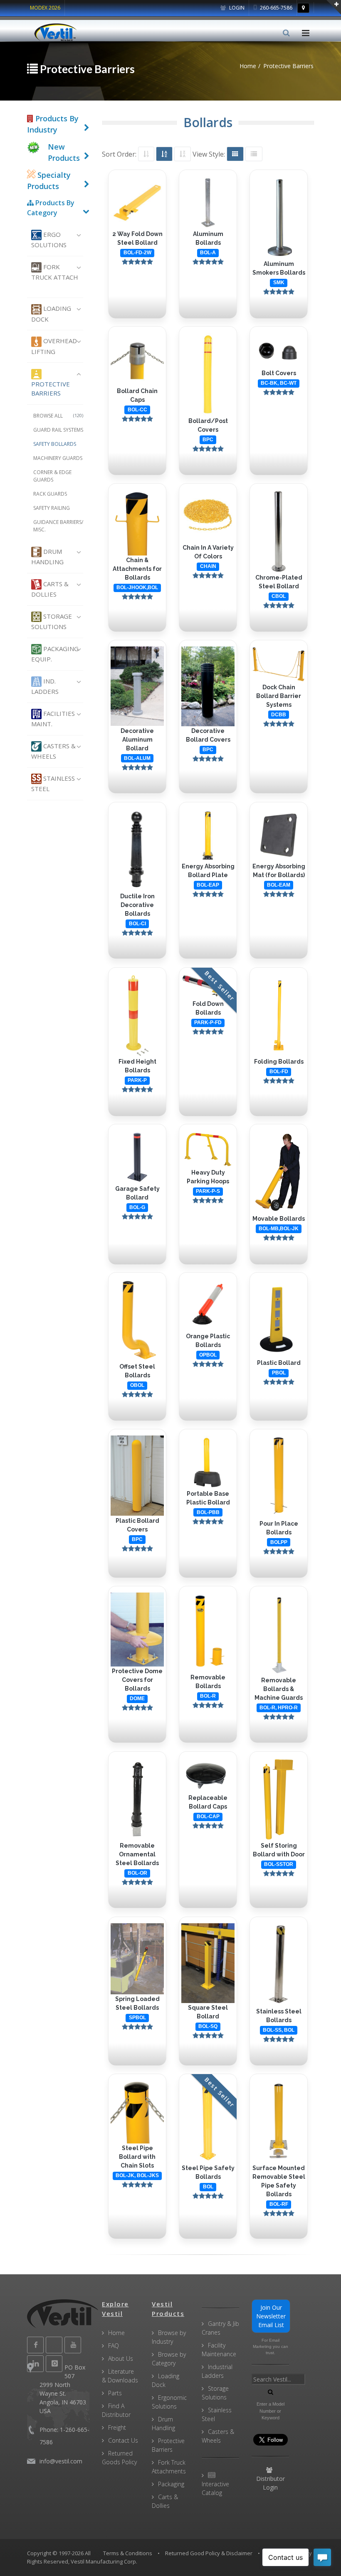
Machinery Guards (58, 458)
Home (116, 2333)
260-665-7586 (276, 8)
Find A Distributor (116, 2410)
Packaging (171, 2484)
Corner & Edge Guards (52, 476)
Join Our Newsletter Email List (271, 2316)
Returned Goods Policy (119, 2458)
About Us (121, 2358)
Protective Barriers (51, 389)
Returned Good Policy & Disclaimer (209, 2553)
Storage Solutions (52, 621)
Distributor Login (271, 2483)
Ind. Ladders (45, 686)
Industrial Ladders (217, 2371)
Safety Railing (52, 508)
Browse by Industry (169, 2337)
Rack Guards (50, 494)
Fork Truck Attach (55, 272)
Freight (117, 2427)
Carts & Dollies (50, 589)
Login (236, 8)
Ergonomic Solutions (169, 2402)
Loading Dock (51, 313)
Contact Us (123, 2440)
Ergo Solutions (49, 240)
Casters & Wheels (53, 751)
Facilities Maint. (53, 719)
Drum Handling (47, 557)
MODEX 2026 (45, 8)
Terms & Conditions (128, 2553)
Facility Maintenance (219, 2350)
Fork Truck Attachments (169, 2467)
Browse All (58, 416)
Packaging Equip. (55, 654)
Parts (115, 2393)
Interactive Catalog (215, 2488)
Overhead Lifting (54, 346)
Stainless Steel (53, 783)
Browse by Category (169, 2359)
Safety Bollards (55, 444)
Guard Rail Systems (58, 430)
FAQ (114, 2346)
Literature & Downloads (120, 2376)
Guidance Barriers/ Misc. (58, 526)
